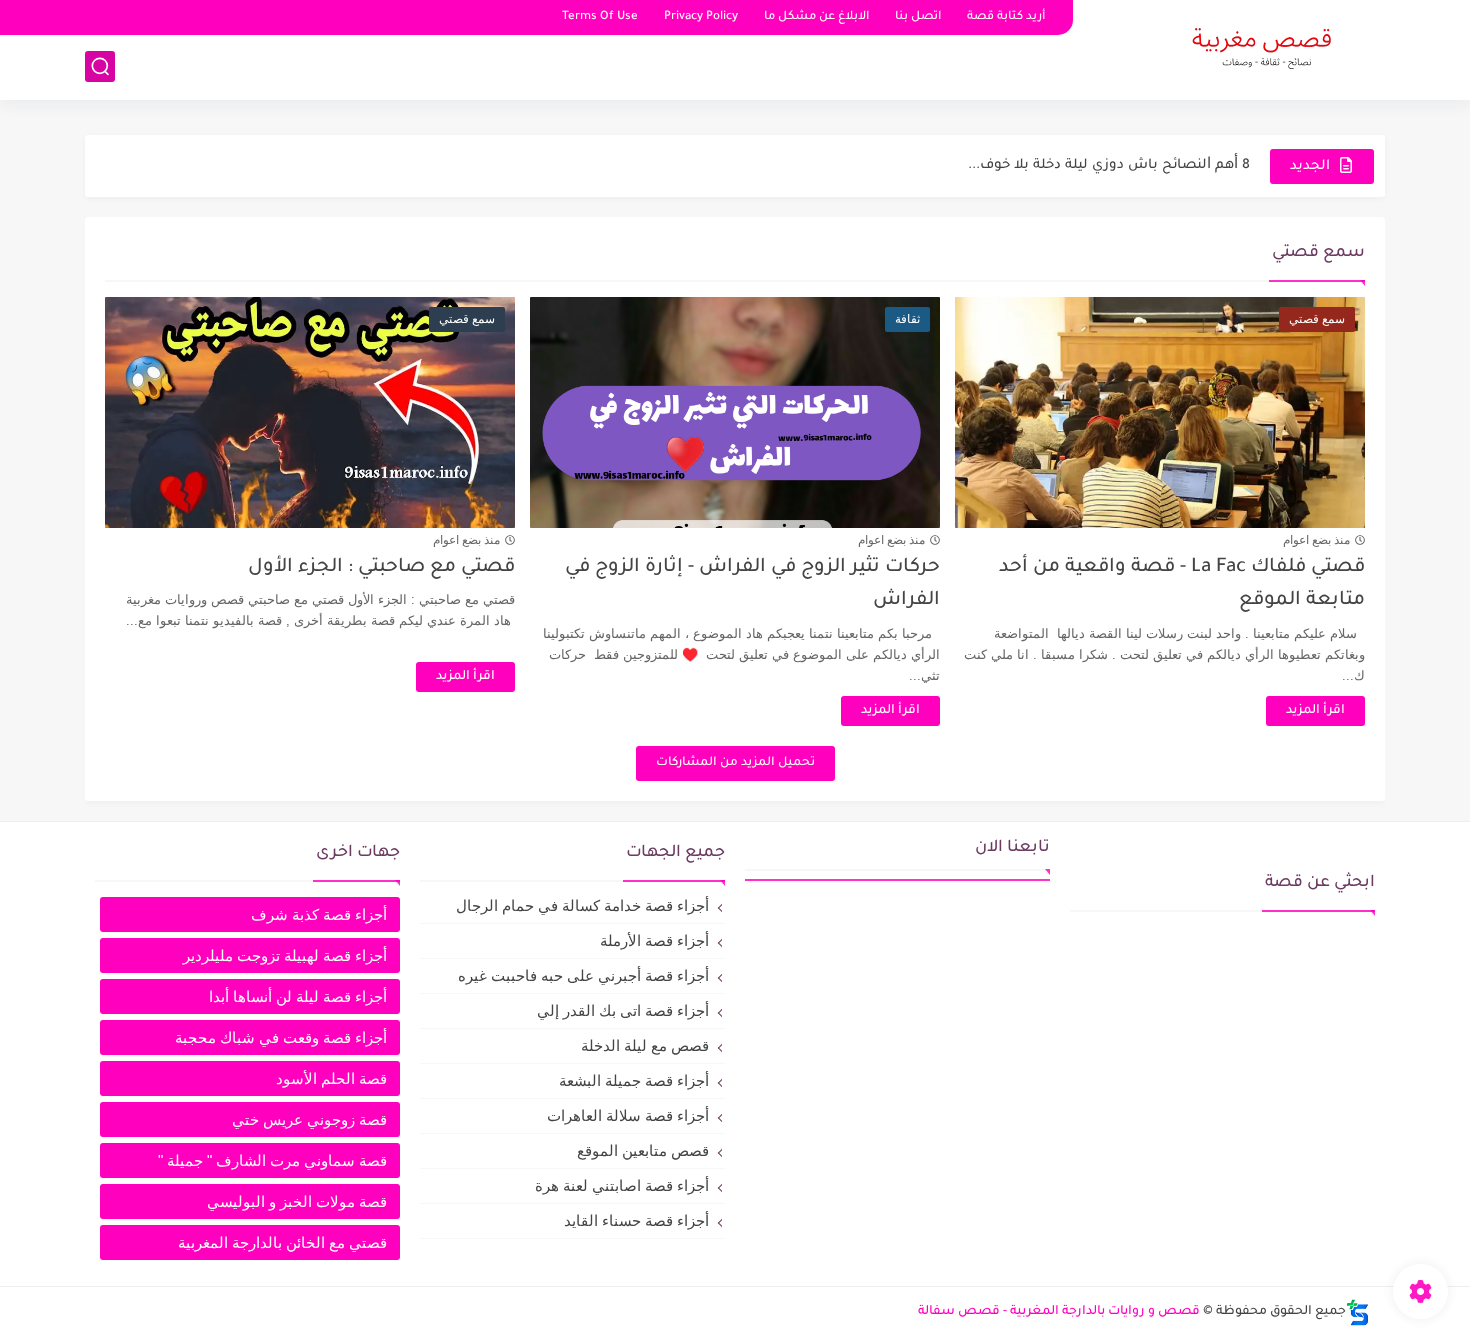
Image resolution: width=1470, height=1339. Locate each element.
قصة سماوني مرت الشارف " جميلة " (272, 1160)
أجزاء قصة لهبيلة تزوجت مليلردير (285, 955)
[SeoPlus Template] (1358, 1312)
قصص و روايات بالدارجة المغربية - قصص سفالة (1059, 1312)
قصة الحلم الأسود (331, 1078)
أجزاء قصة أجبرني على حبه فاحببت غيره (583, 975)
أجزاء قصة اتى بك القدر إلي (623, 1010)
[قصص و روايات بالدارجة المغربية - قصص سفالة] (1260, 48)
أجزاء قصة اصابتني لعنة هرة (622, 1185)
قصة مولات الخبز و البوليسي (297, 1201)
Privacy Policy (701, 17)
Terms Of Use (600, 17)
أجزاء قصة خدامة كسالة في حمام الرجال (582, 905)
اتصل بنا (918, 17)
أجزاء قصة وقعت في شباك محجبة (281, 1037)
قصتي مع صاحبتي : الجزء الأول (381, 567)
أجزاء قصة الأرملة (654, 940)
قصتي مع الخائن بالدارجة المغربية (282, 1242)
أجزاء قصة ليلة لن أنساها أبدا (298, 996)
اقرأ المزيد (1315, 711)
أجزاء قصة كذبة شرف (319, 914)
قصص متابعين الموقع (643, 1150)
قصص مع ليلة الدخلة (645, 1045)
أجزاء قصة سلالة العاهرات (628, 1115)
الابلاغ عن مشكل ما (816, 17)
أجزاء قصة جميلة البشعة (634, 1080)
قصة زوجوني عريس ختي (309, 1119)
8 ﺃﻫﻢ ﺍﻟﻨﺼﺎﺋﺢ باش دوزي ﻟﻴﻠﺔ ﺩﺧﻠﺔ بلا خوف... (1109, 165)
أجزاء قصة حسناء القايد (636, 1220)
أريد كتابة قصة (1006, 17)
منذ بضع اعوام (1316, 540)
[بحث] (100, 66)
